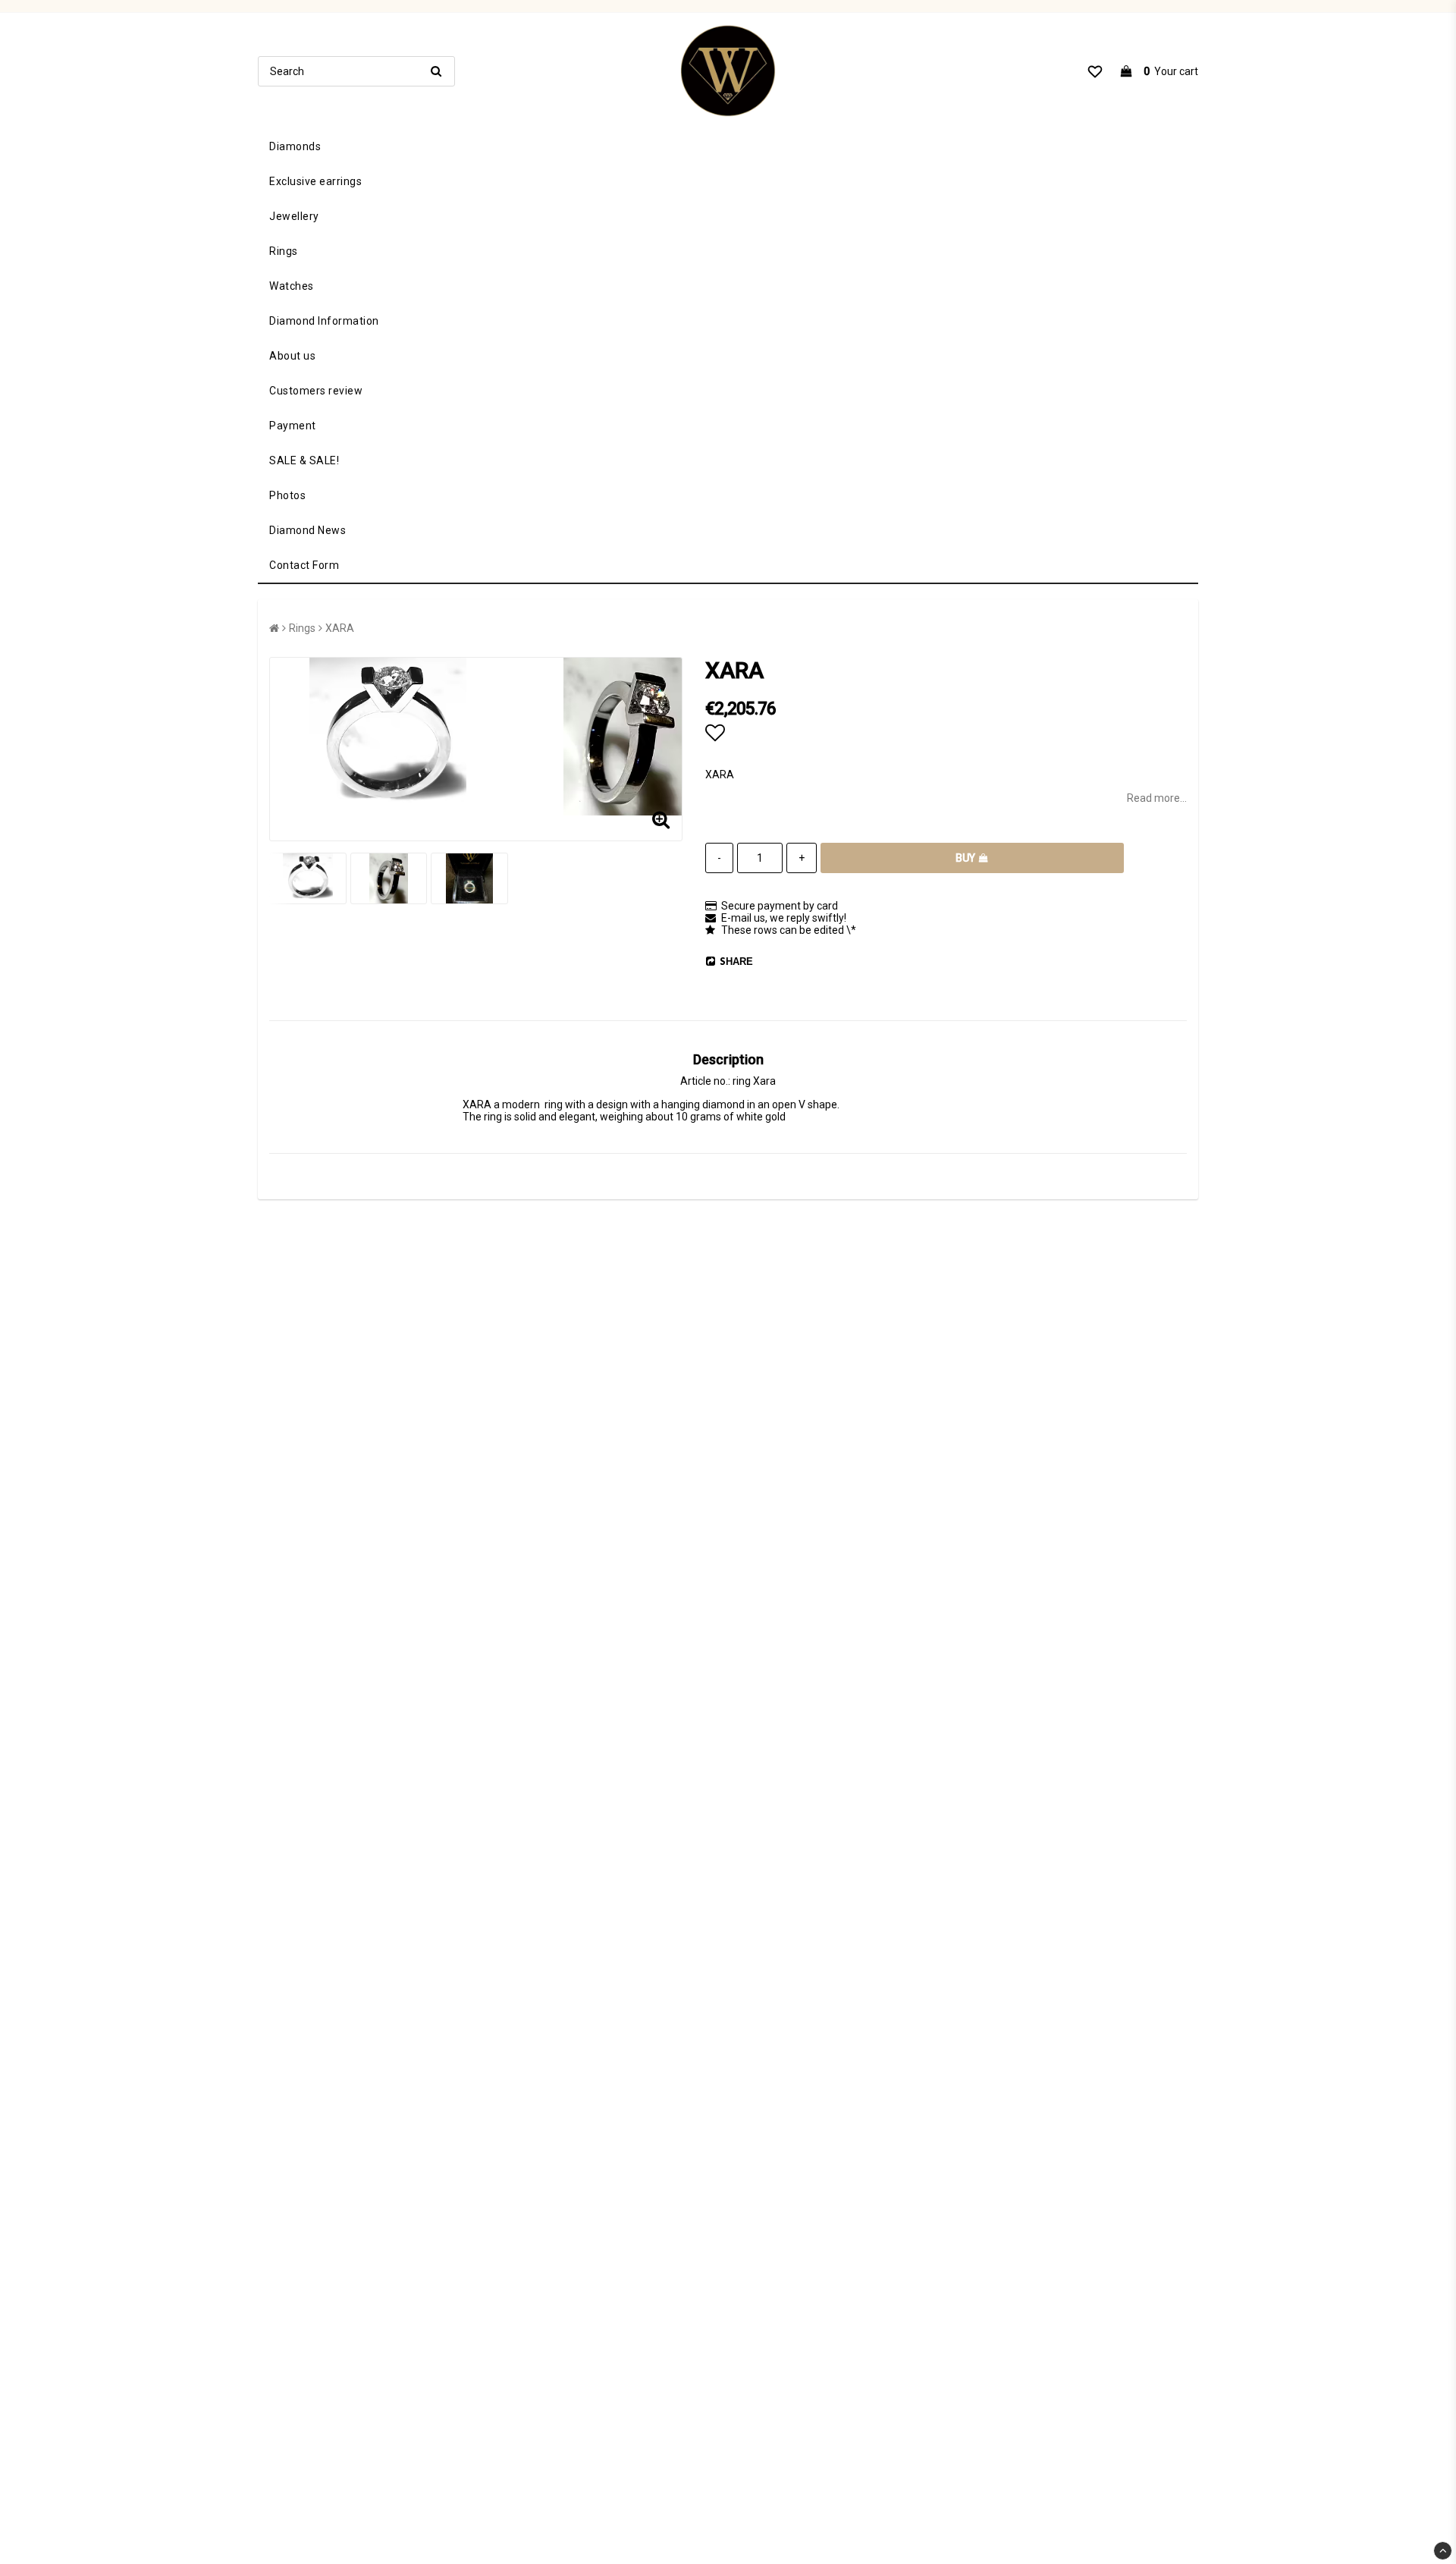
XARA (340, 628)
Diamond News (308, 530)
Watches (292, 286)
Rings (284, 251)
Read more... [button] (1157, 798)
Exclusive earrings (315, 181)
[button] (1095, 71)
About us (292, 356)
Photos (287, 495)
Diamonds (295, 146)
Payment (293, 426)
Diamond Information (324, 321)
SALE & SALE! (304, 460)
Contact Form (304, 565)
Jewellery (294, 216)
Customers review (316, 391)
